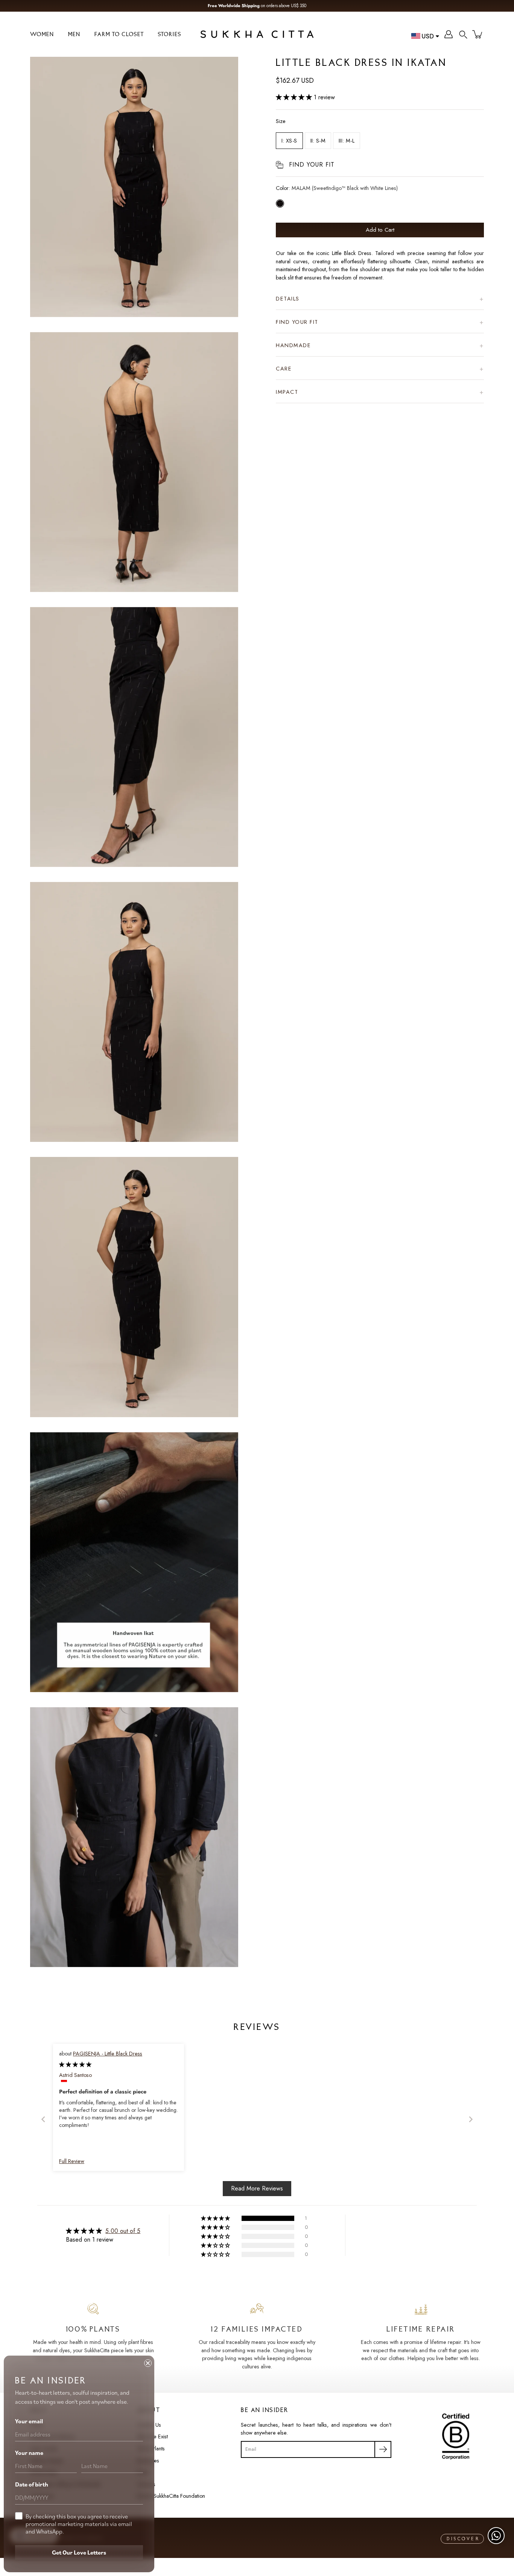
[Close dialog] (148, 2363)
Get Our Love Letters (79, 2552)
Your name (29, 2453)
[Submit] (383, 2449)
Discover (463, 2539)
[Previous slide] (43, 2119)
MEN (74, 35)
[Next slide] (471, 2119)
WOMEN (42, 35)
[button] (463, 34)
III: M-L (347, 141)
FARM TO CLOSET (119, 35)
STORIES (170, 35)
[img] (75, 2064)
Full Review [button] (72, 2161)
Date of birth (32, 2484)
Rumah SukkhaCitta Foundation (171, 2496)
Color (337, 188)
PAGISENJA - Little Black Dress (108, 2054)
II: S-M (318, 141)
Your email (29, 2421)
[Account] (449, 34)
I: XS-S (289, 141)
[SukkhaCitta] (257, 34)
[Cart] (478, 34)
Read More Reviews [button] (257, 2188)
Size (281, 121)
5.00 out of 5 (123, 2231)
